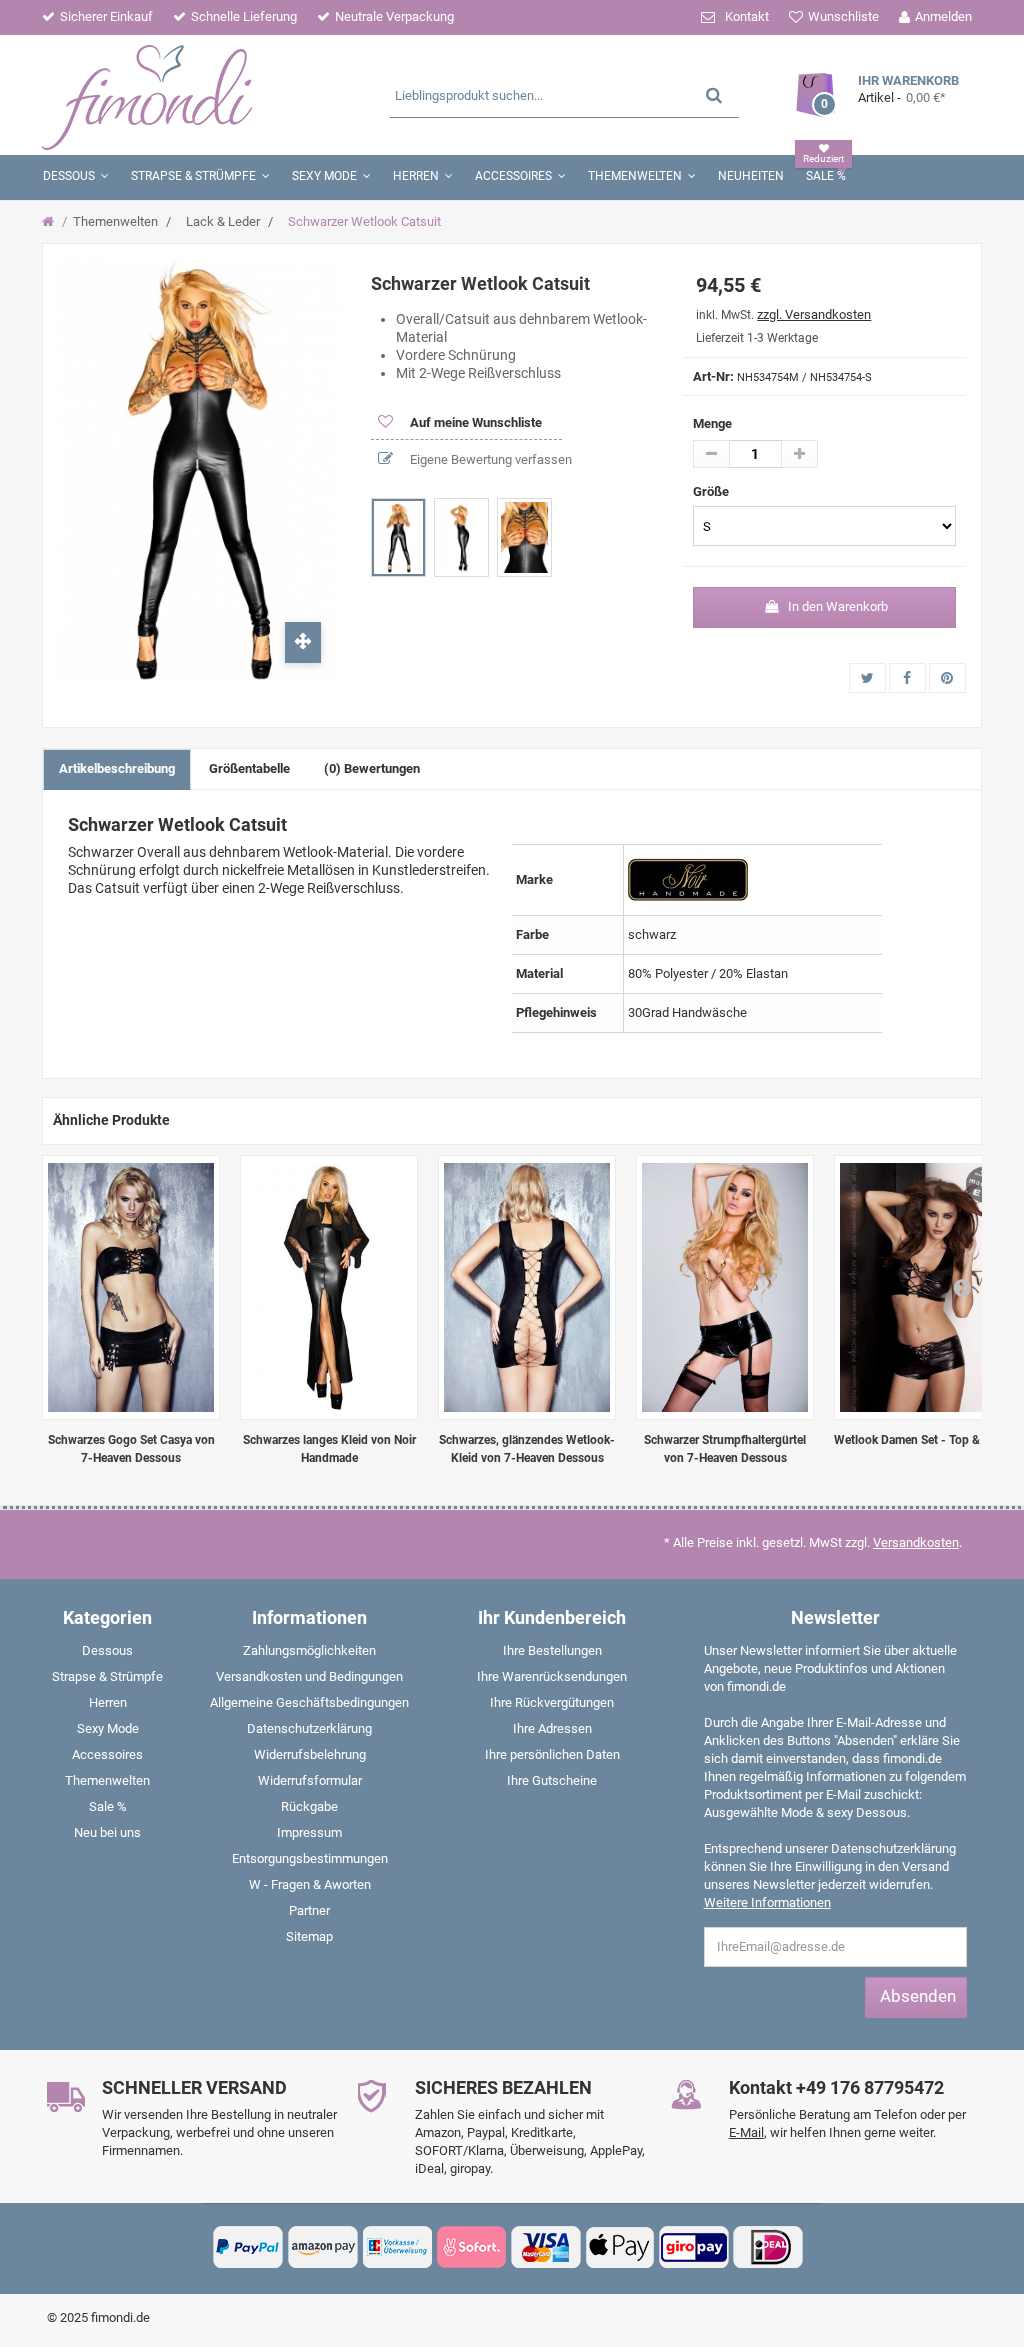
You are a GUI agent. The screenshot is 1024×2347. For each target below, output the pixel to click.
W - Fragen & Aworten (310, 1884)
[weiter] (962, 1287)
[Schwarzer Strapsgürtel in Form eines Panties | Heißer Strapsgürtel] (725, 1287)
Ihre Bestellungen (552, 1650)
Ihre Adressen (552, 1728)
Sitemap (309, 1936)
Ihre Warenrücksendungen (552, 1676)
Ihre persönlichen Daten (552, 1754)
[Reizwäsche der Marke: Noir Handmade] (688, 879)
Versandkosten (916, 1542)
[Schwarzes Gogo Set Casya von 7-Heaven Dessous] (131, 1287)
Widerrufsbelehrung (310, 1754)
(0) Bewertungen (372, 768)
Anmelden (943, 16)
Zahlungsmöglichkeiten (309, 1650)
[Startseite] (50, 222)
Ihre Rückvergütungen (552, 1702)
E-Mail (746, 2132)
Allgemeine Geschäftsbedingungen (309, 1702)
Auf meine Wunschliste (474, 422)
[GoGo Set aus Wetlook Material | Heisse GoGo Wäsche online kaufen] (923, 1287)
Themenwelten (115, 221)
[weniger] (711, 454)
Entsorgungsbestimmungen (310, 1858)
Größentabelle (249, 768)
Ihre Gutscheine (552, 1780)
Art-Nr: (713, 376)
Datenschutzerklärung (309, 1728)
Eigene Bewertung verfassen (489, 459)
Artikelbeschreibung (117, 768)
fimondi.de (120, 2317)
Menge (712, 423)
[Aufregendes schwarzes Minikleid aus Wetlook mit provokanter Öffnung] (527, 1287)
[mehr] (799, 454)
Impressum (309, 1832)
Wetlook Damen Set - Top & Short (923, 1440)
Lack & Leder (223, 221)
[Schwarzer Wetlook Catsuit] (398, 537)
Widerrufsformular (310, 1780)
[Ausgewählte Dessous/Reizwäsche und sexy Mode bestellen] (196, 95)
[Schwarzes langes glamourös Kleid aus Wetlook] (329, 1287)
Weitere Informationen (767, 1902)
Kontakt (747, 16)
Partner (309, 1910)
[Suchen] (714, 94)
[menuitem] (108, 1655)
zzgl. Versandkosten (814, 314)
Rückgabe (309, 1806)
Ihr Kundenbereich (552, 1617)
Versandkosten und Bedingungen (309, 1676)
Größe (712, 491)
